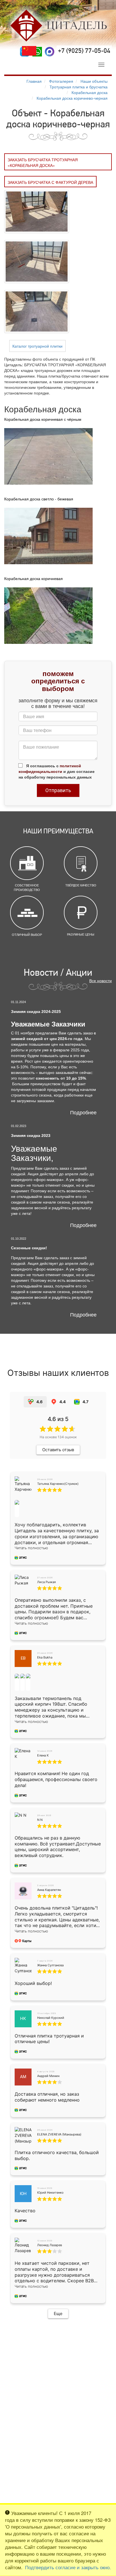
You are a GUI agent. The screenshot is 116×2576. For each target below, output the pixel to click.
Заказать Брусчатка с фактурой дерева (50, 182)
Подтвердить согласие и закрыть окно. (68, 2567)
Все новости (101, 980)
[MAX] (50, 52)
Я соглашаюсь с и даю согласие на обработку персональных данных (57, 771)
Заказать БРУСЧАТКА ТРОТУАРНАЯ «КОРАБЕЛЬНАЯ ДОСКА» (43, 162)
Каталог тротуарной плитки (37, 346)
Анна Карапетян (49, 1890)
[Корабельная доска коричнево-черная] (37, 211)
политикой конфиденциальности (50, 768)
